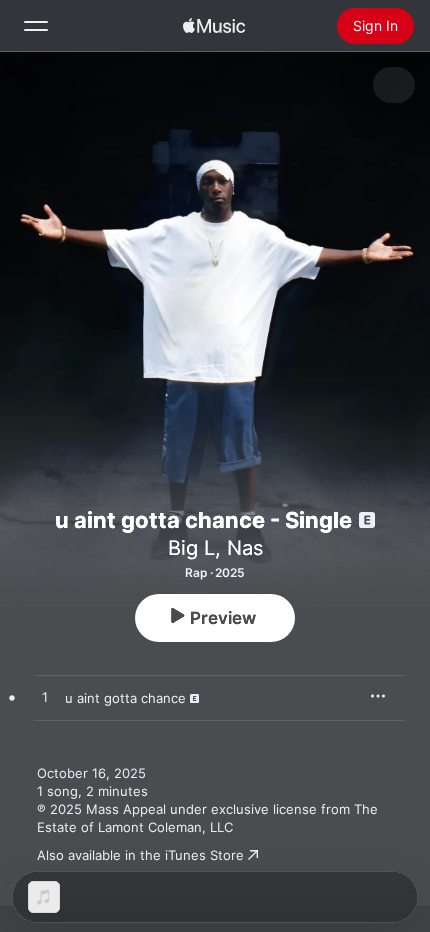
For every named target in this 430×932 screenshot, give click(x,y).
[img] (214, 26)
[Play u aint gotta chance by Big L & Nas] (45, 698)
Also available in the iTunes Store (140, 855)
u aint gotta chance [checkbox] (125, 698)
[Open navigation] (36, 26)
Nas (245, 548)
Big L (191, 548)
